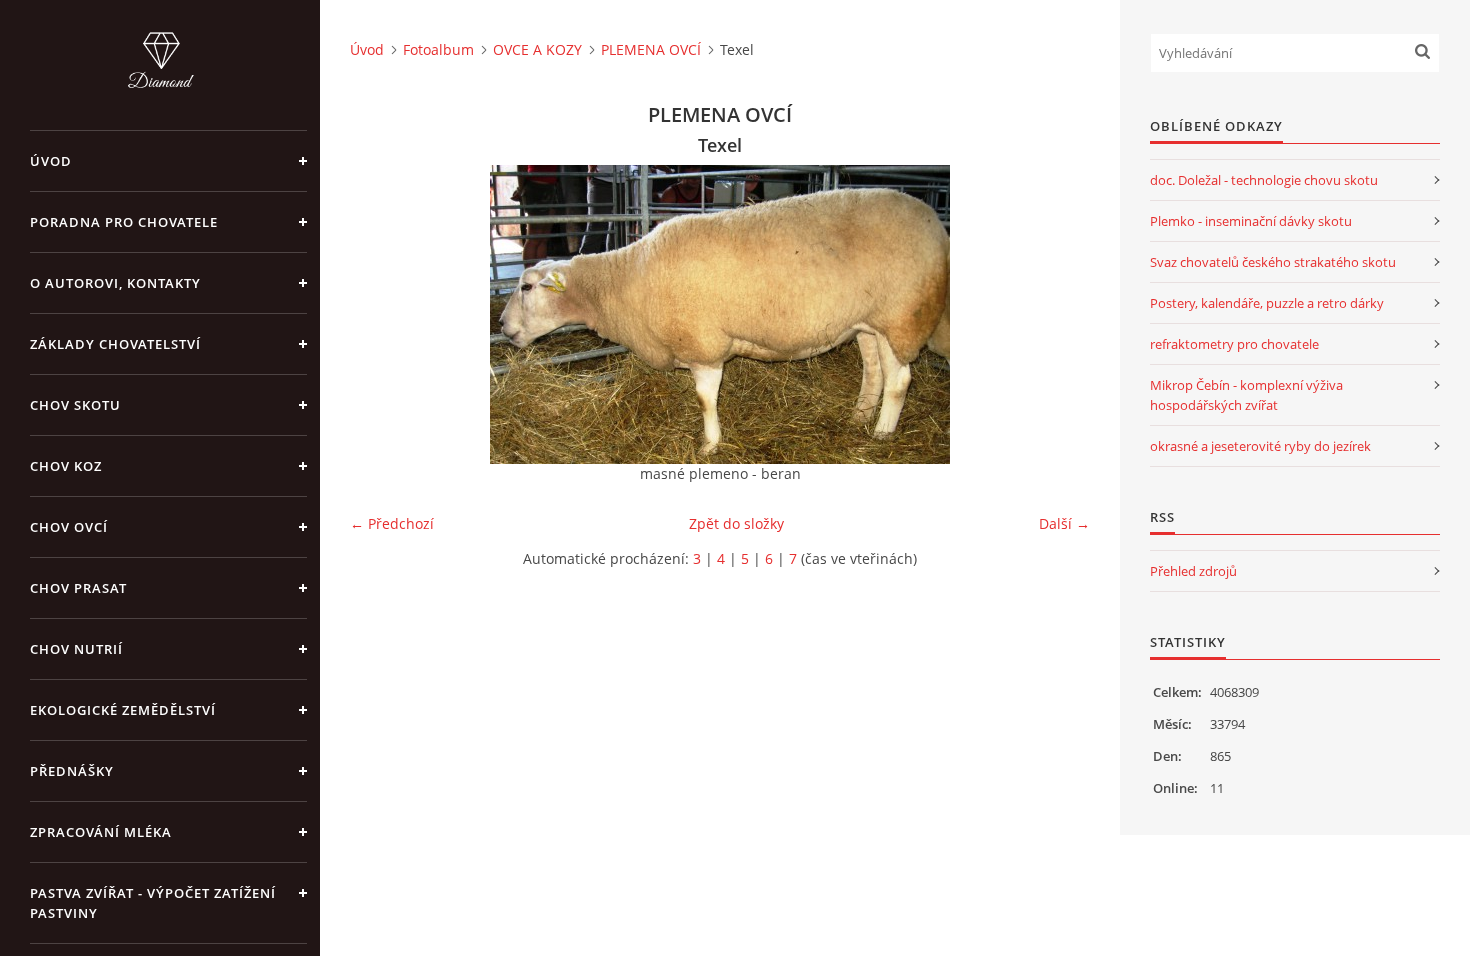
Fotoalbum (438, 49)
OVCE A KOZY (537, 49)
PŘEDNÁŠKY (72, 771)
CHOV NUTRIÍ (76, 649)
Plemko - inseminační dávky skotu (1251, 221)
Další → (1064, 523)
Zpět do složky (736, 523)
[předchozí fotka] (382, 314)
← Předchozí (392, 523)
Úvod (51, 161)
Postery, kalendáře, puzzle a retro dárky (1267, 303)
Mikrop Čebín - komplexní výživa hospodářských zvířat (1246, 395)
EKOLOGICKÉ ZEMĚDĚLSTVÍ (123, 710)
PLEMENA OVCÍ (651, 49)
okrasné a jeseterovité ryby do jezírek (1260, 446)
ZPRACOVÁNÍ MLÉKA (101, 832)
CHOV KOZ (66, 466)
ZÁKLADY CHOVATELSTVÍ (115, 344)
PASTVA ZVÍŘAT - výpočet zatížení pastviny (153, 903)
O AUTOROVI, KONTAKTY (115, 283)
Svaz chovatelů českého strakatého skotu (1273, 262)
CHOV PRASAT (78, 588)
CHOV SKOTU (75, 405)
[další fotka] (1057, 314)
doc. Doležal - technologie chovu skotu (1264, 180)
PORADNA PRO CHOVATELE (124, 222)
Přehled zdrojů (1193, 571)
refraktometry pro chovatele (1234, 344)
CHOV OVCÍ (69, 527)
